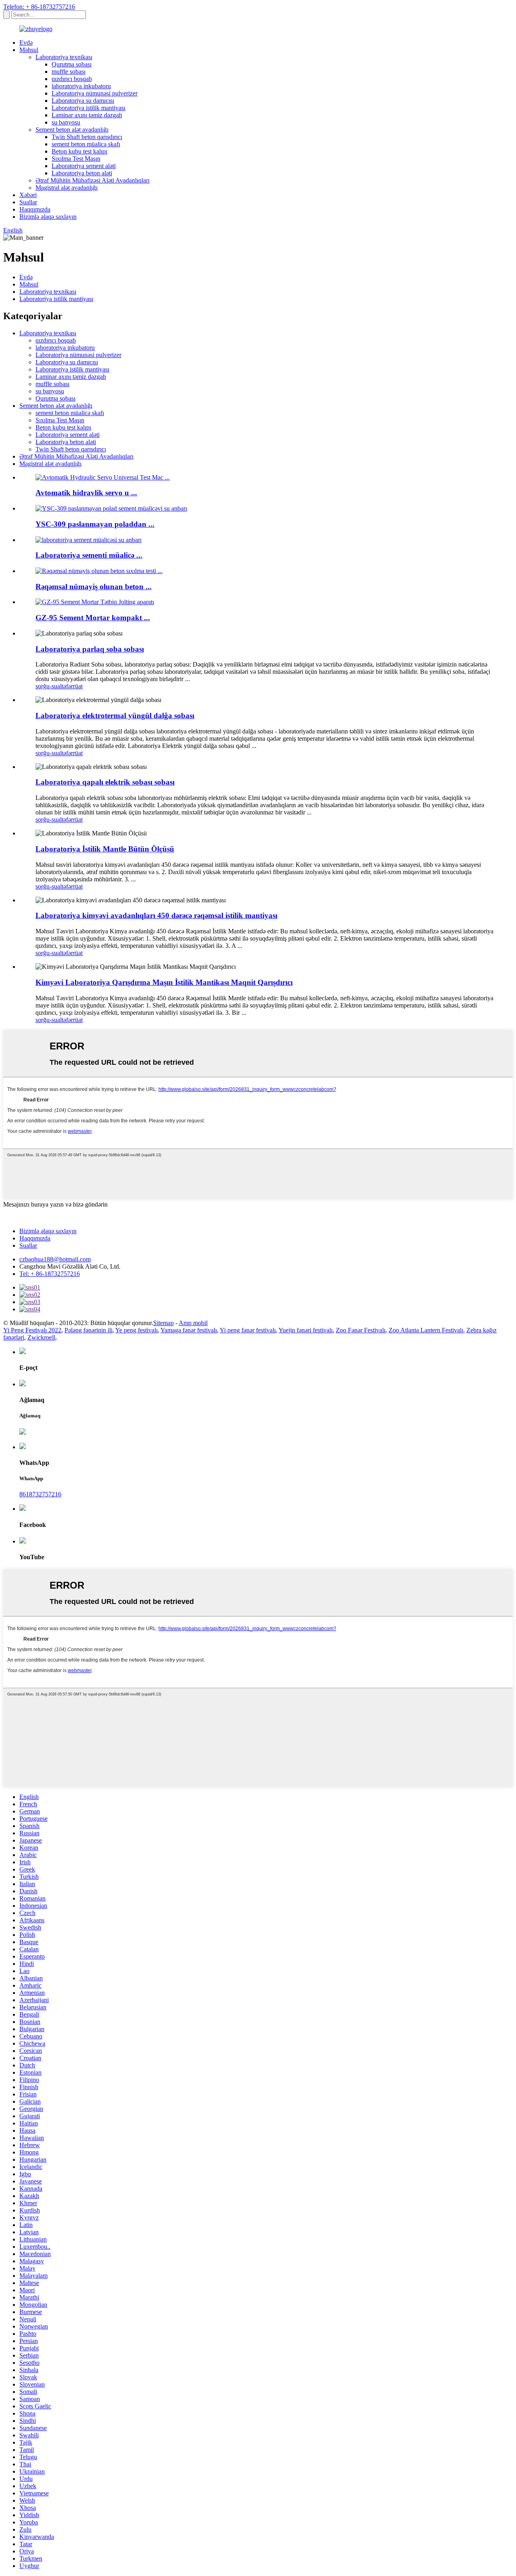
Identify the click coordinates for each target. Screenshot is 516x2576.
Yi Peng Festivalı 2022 (32, 1330)
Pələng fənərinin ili (88, 1330)
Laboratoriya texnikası (64, 57)
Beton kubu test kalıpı (79, 151)
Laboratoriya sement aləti (84, 166)
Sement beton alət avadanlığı (72, 130)
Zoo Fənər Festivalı (361, 1330)
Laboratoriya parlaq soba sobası (90, 649)
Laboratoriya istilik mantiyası (88, 108)
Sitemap (163, 1323)
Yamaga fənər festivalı (189, 1330)
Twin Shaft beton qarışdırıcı (87, 137)
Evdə (26, 43)
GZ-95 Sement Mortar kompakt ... (93, 618)
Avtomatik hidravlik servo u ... (86, 493)
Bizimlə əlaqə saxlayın (48, 217)
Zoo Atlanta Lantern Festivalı (426, 1330)
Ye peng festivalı (136, 1330)
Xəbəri (28, 195)
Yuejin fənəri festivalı (306, 1330)
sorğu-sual (49, 686)
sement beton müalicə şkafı (86, 144)
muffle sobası (69, 72)
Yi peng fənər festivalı (248, 1330)
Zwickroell (41, 1337)
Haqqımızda (35, 209)
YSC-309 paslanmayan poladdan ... (95, 524)
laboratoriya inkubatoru (81, 86)
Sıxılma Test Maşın (76, 159)
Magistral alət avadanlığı (67, 188)
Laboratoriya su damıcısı (83, 101)
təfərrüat (72, 686)
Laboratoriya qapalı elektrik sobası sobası (105, 782)
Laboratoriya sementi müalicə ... (89, 555)
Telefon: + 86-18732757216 (39, 7)
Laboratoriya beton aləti (82, 173)
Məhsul (29, 50)
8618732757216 (40, 1494)
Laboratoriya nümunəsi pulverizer (95, 93)
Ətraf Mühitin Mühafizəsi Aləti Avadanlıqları (93, 180)
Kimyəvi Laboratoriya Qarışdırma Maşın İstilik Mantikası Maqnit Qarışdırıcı (164, 982)
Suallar (28, 202)
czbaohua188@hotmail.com (55, 1259)
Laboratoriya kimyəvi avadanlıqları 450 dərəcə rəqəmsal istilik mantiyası (156, 915)
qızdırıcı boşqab (72, 79)
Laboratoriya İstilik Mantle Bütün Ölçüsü (105, 849)
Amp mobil (193, 1323)
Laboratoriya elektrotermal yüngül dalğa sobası (115, 716)
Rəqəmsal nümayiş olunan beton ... (94, 587)
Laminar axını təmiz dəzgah (87, 115)
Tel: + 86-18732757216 (50, 1274)
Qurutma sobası (72, 64)
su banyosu (66, 122)
